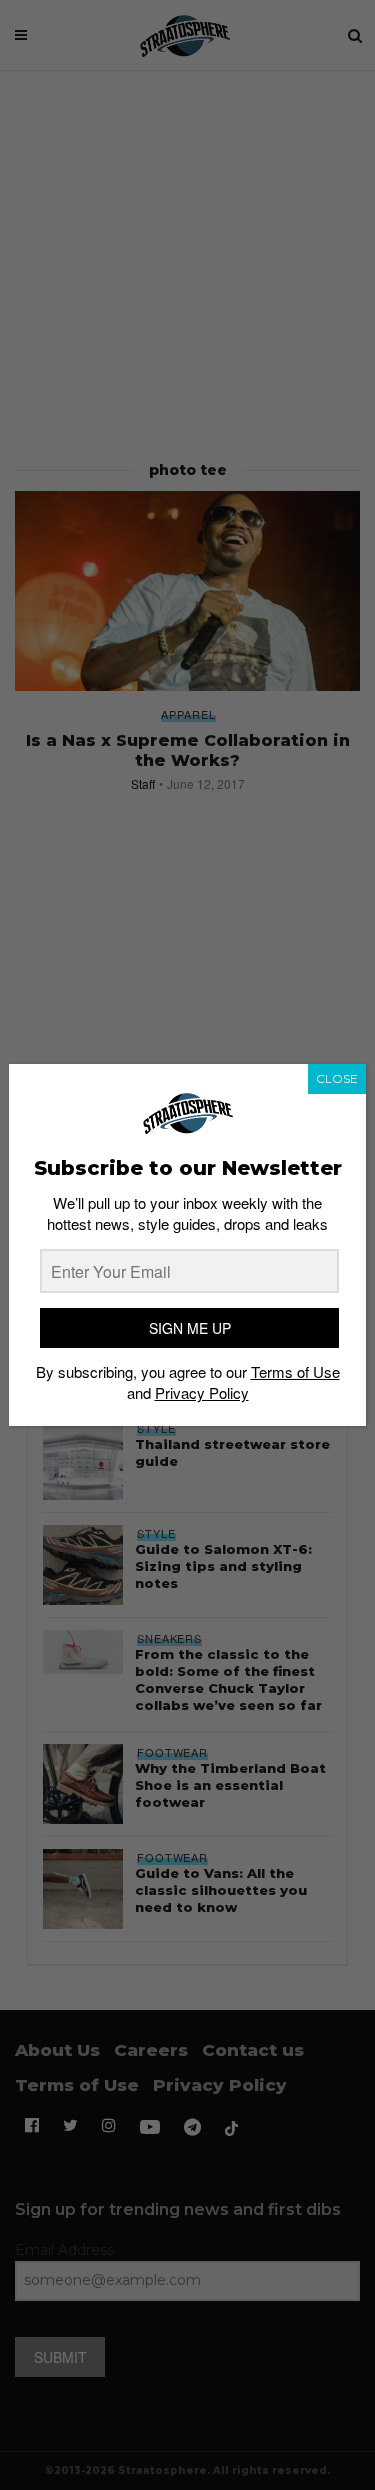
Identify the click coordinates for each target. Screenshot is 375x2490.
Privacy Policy (202, 1392)
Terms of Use (295, 1371)
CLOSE (337, 1078)
